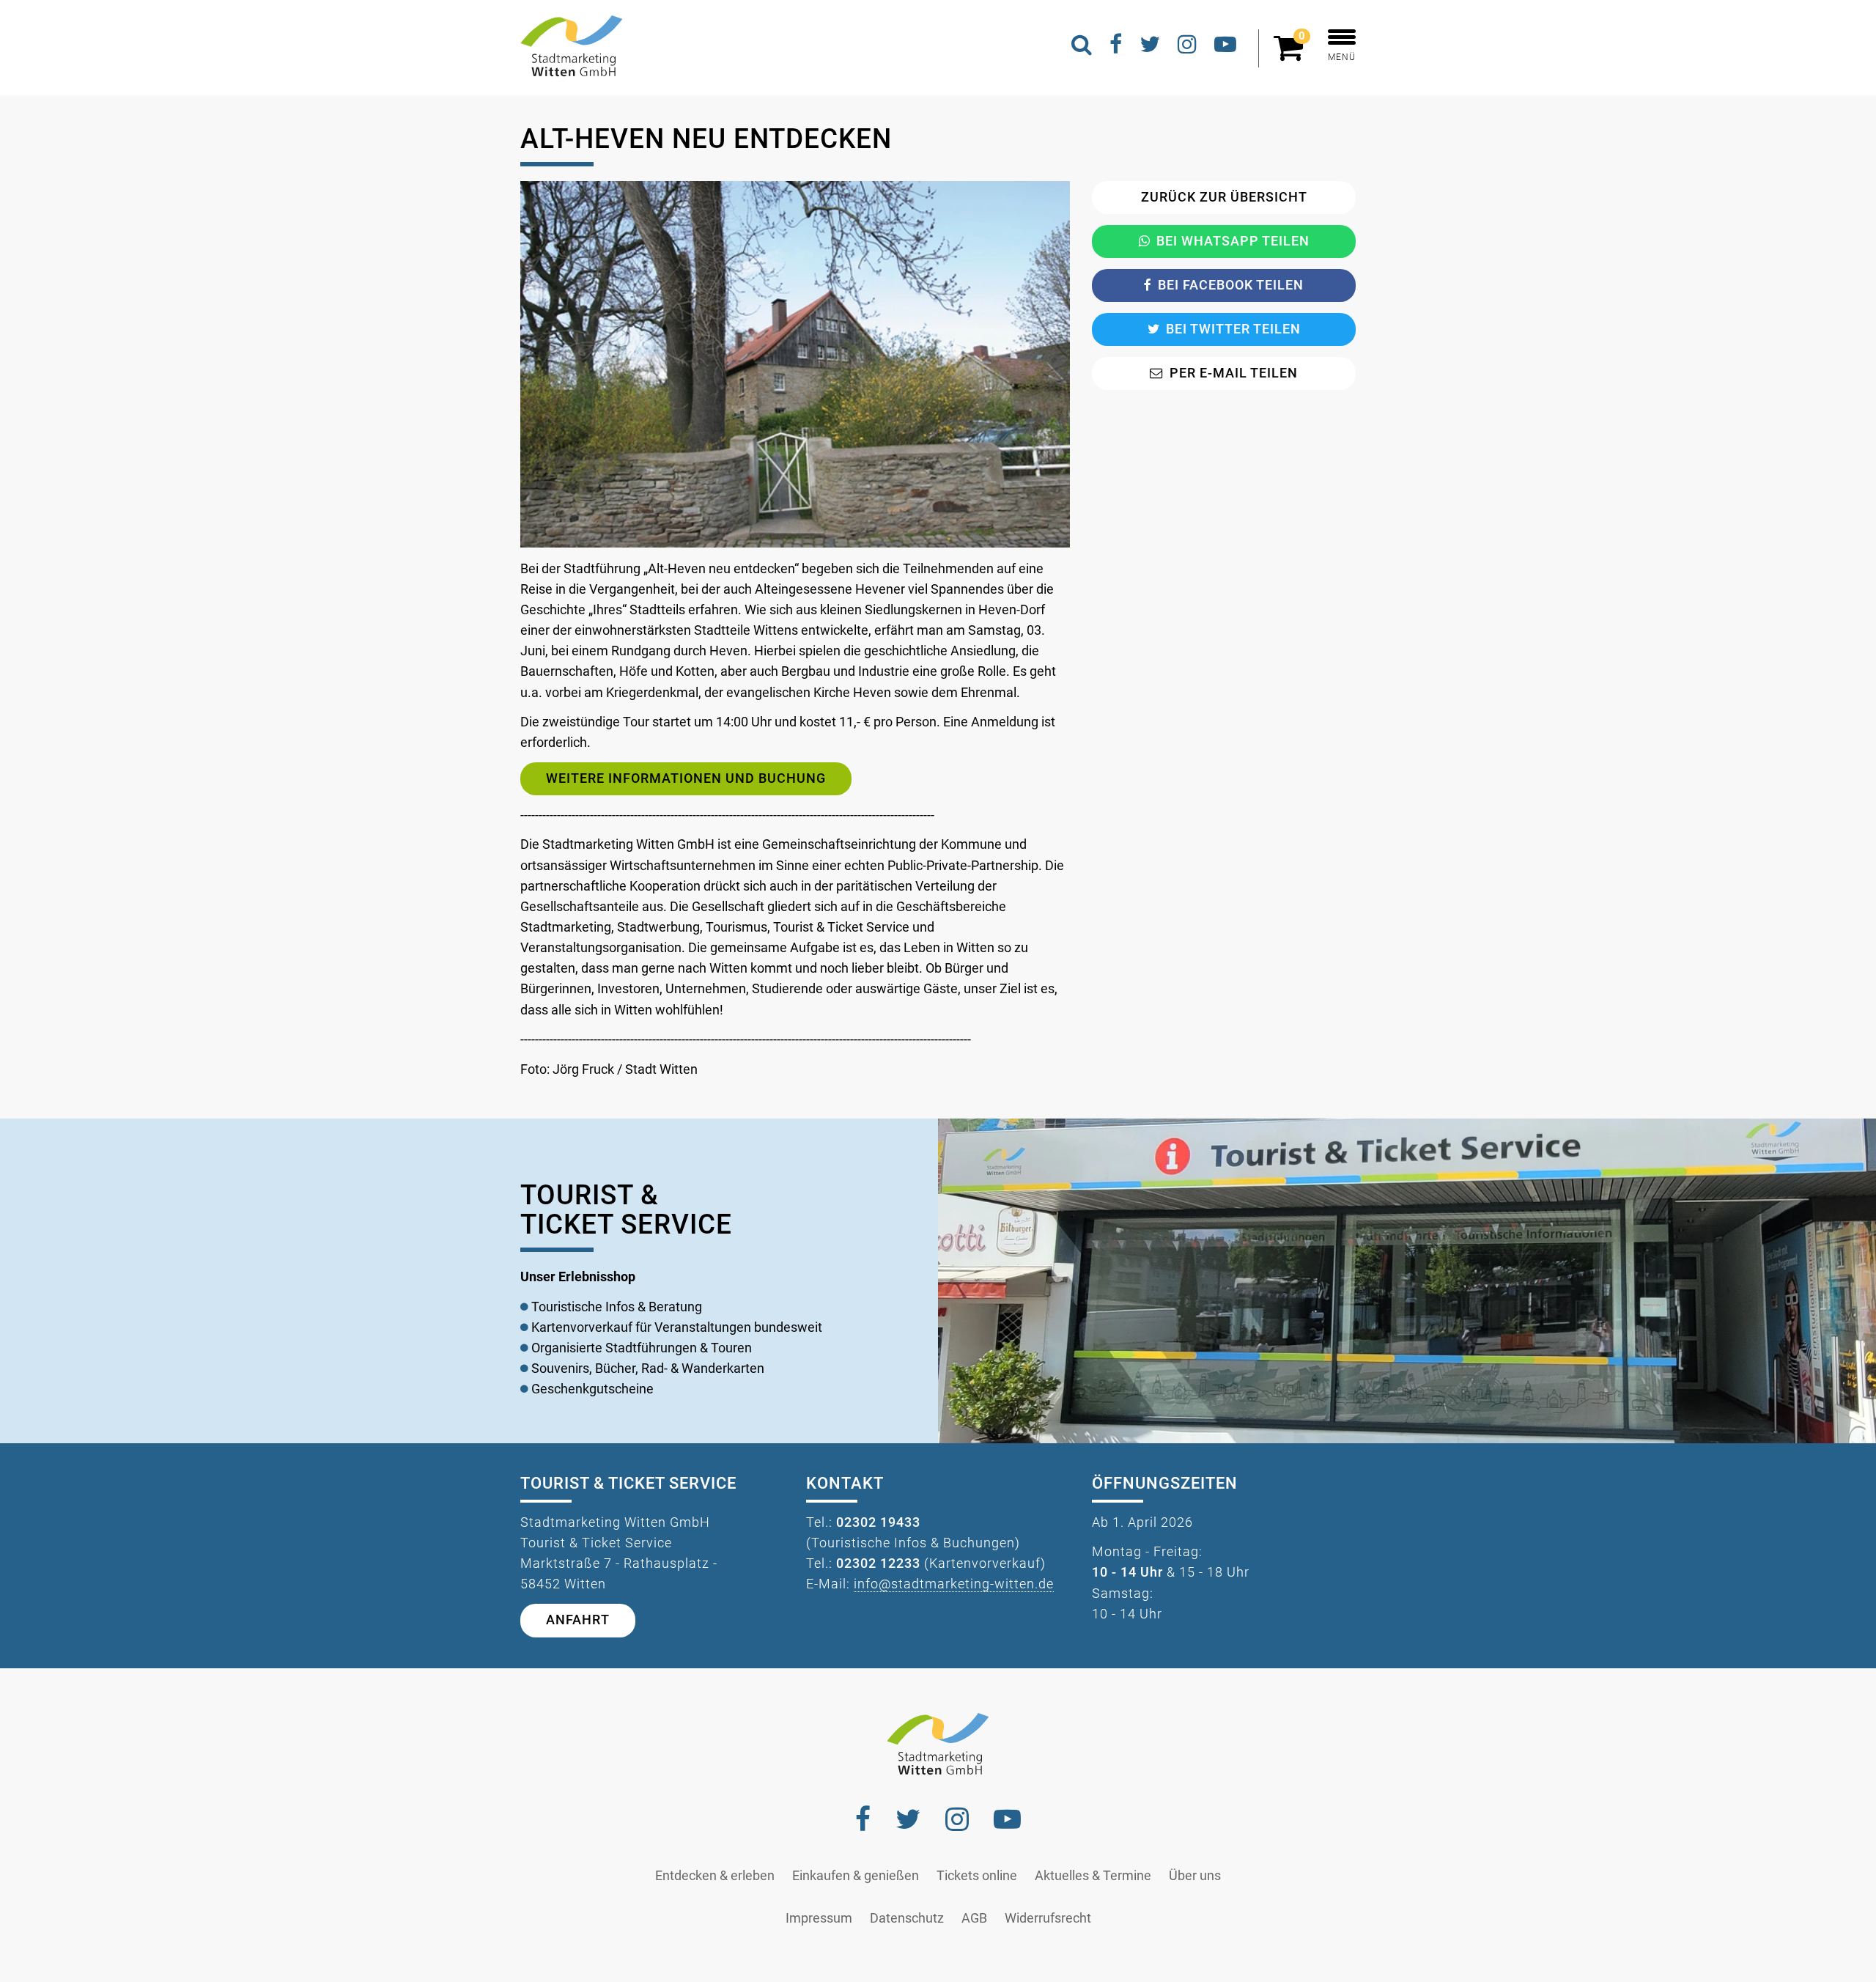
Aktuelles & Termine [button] (1093, 1876)
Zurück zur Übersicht (1224, 197)
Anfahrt (578, 1620)
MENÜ (1342, 57)
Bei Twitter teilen (1233, 329)
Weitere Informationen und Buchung (686, 778)
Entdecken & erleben (715, 1876)
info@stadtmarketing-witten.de (954, 1584)
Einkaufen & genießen (856, 1876)
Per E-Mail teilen (1234, 373)
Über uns (1195, 1876)
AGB (974, 1918)
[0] (1292, 54)
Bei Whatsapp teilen (1233, 241)
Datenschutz (907, 1918)
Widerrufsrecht (1048, 1918)
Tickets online (977, 1876)
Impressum (819, 1918)
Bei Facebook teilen (1231, 285)
